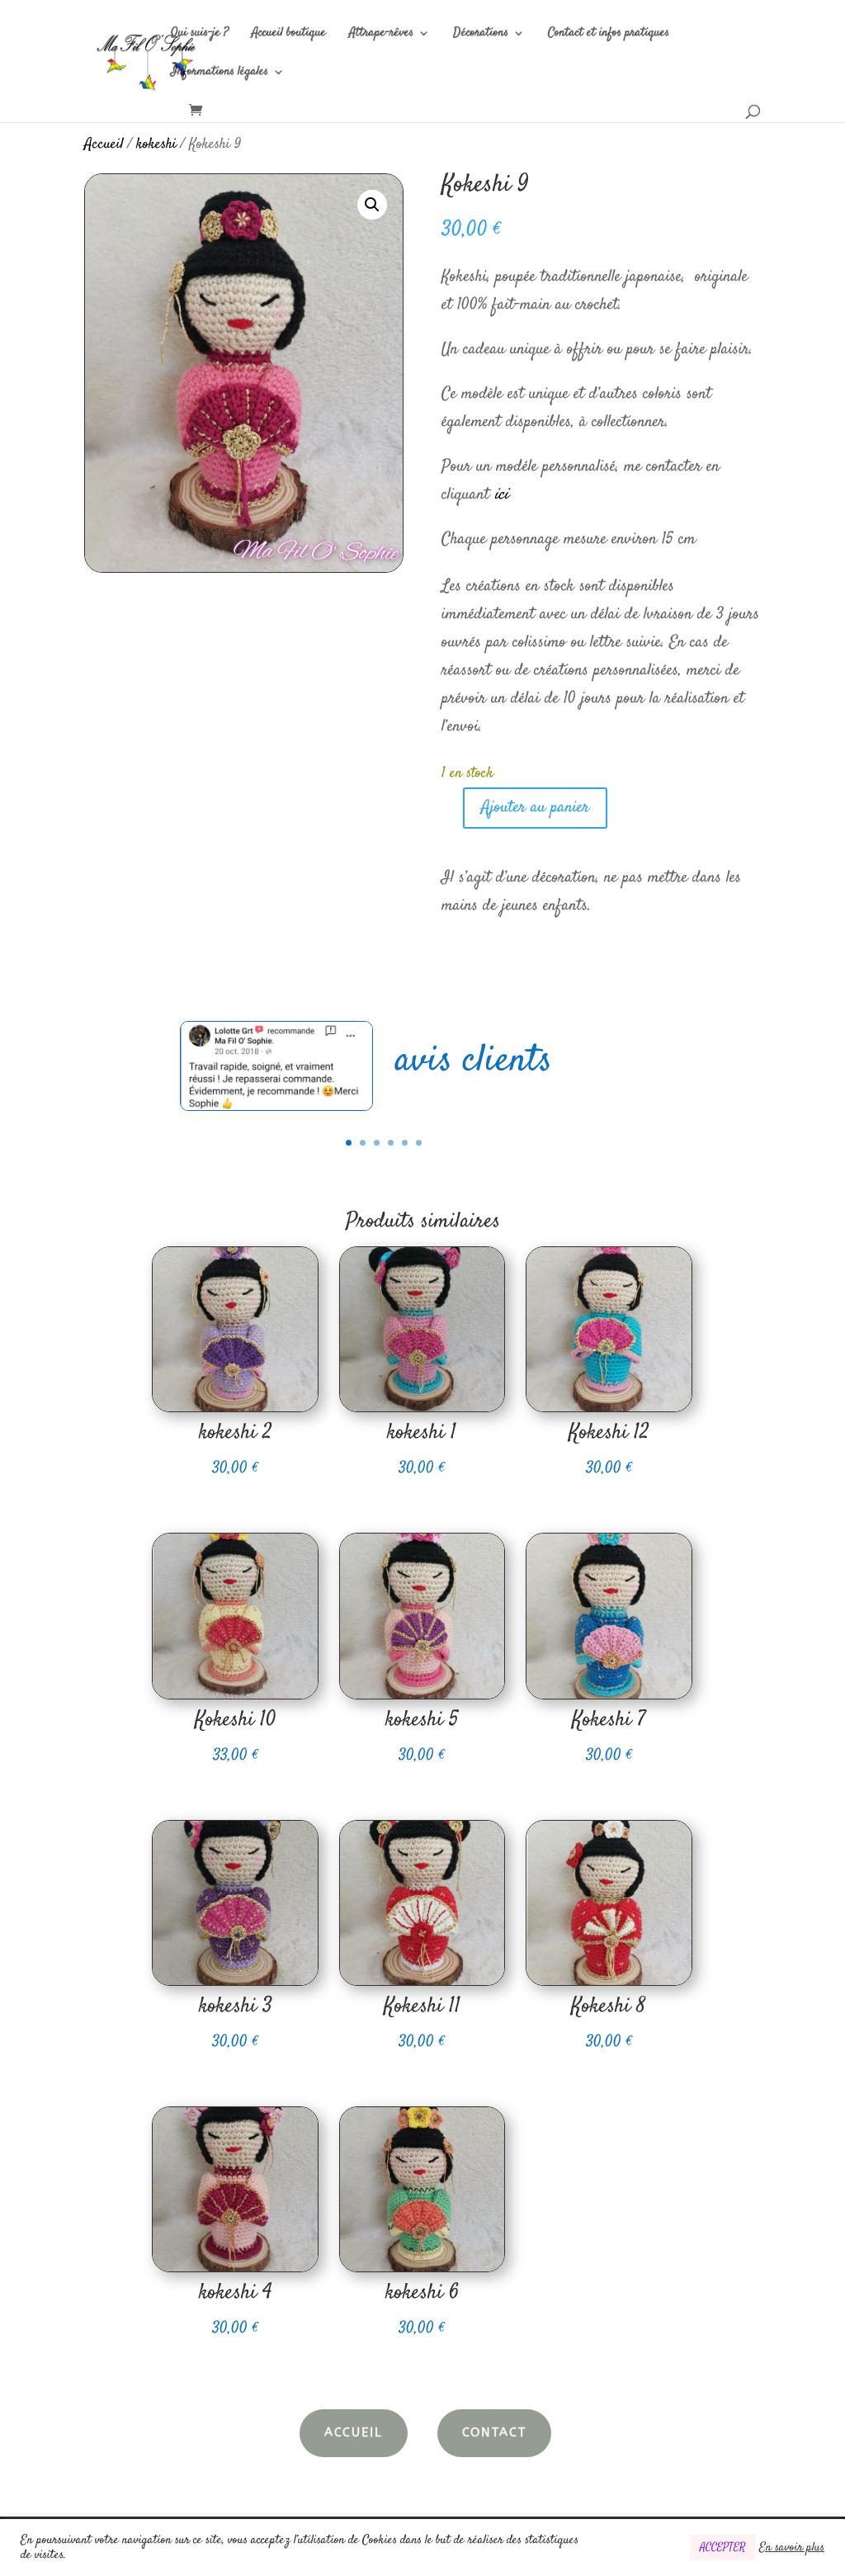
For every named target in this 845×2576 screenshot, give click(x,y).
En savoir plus (792, 2548)
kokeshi (156, 144)
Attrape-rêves (381, 34)
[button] (372, 205)
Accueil (104, 144)
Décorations (481, 34)
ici (501, 495)
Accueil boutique (289, 34)
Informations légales (220, 73)
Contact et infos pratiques (609, 34)
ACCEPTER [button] (722, 2547)
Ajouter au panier (535, 808)
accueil (354, 2432)
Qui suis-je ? (200, 34)
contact (494, 2432)
